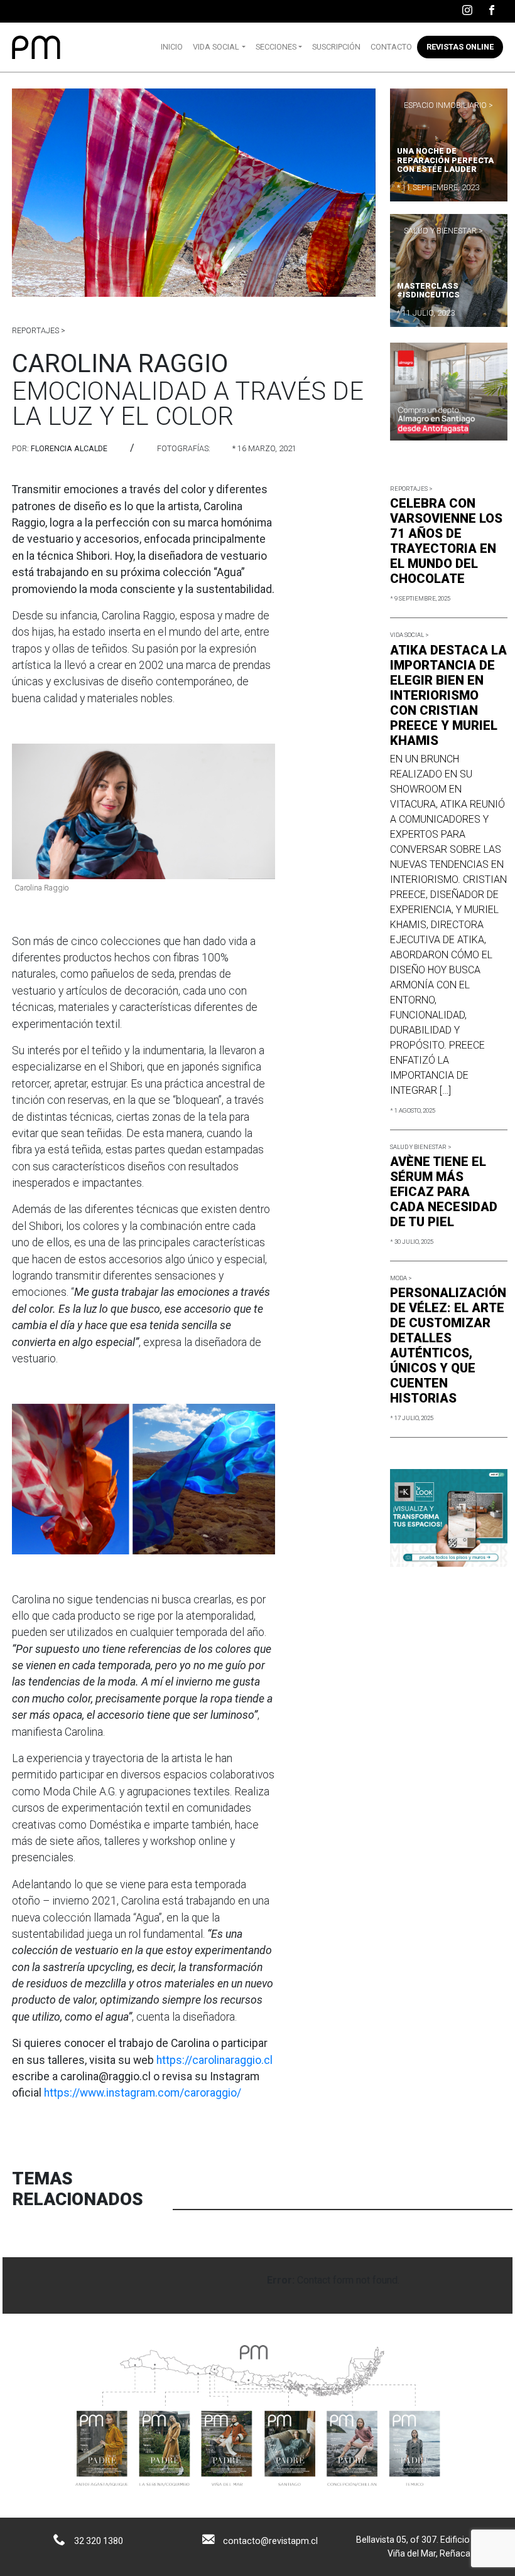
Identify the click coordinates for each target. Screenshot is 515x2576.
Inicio (172, 47)
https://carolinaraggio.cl (214, 2060)
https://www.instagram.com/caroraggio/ (143, 2093)
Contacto (391, 47)
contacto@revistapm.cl (270, 2541)
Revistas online (460, 47)
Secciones (276, 47)
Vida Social (216, 47)
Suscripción (336, 47)
